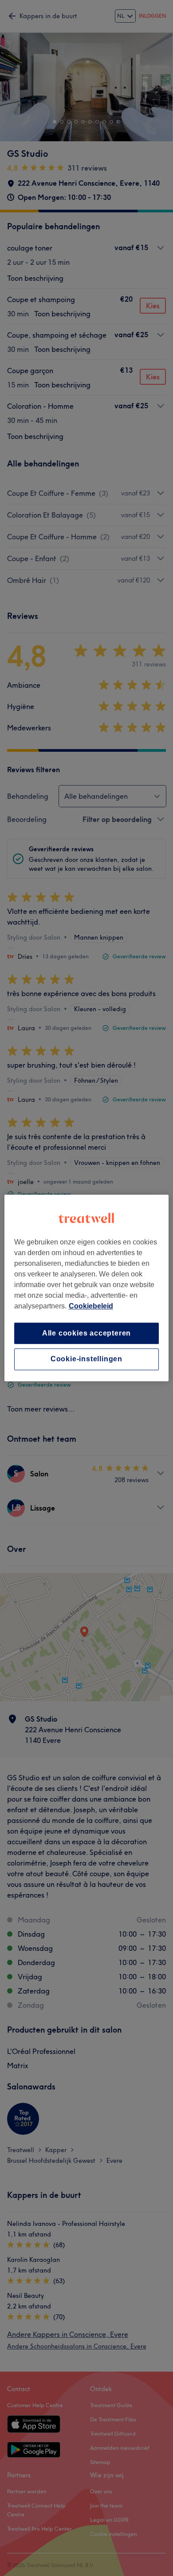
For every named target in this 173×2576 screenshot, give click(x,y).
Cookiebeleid (91, 1306)
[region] (87, 1288)
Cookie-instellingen (86, 1359)
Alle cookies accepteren (86, 1333)
